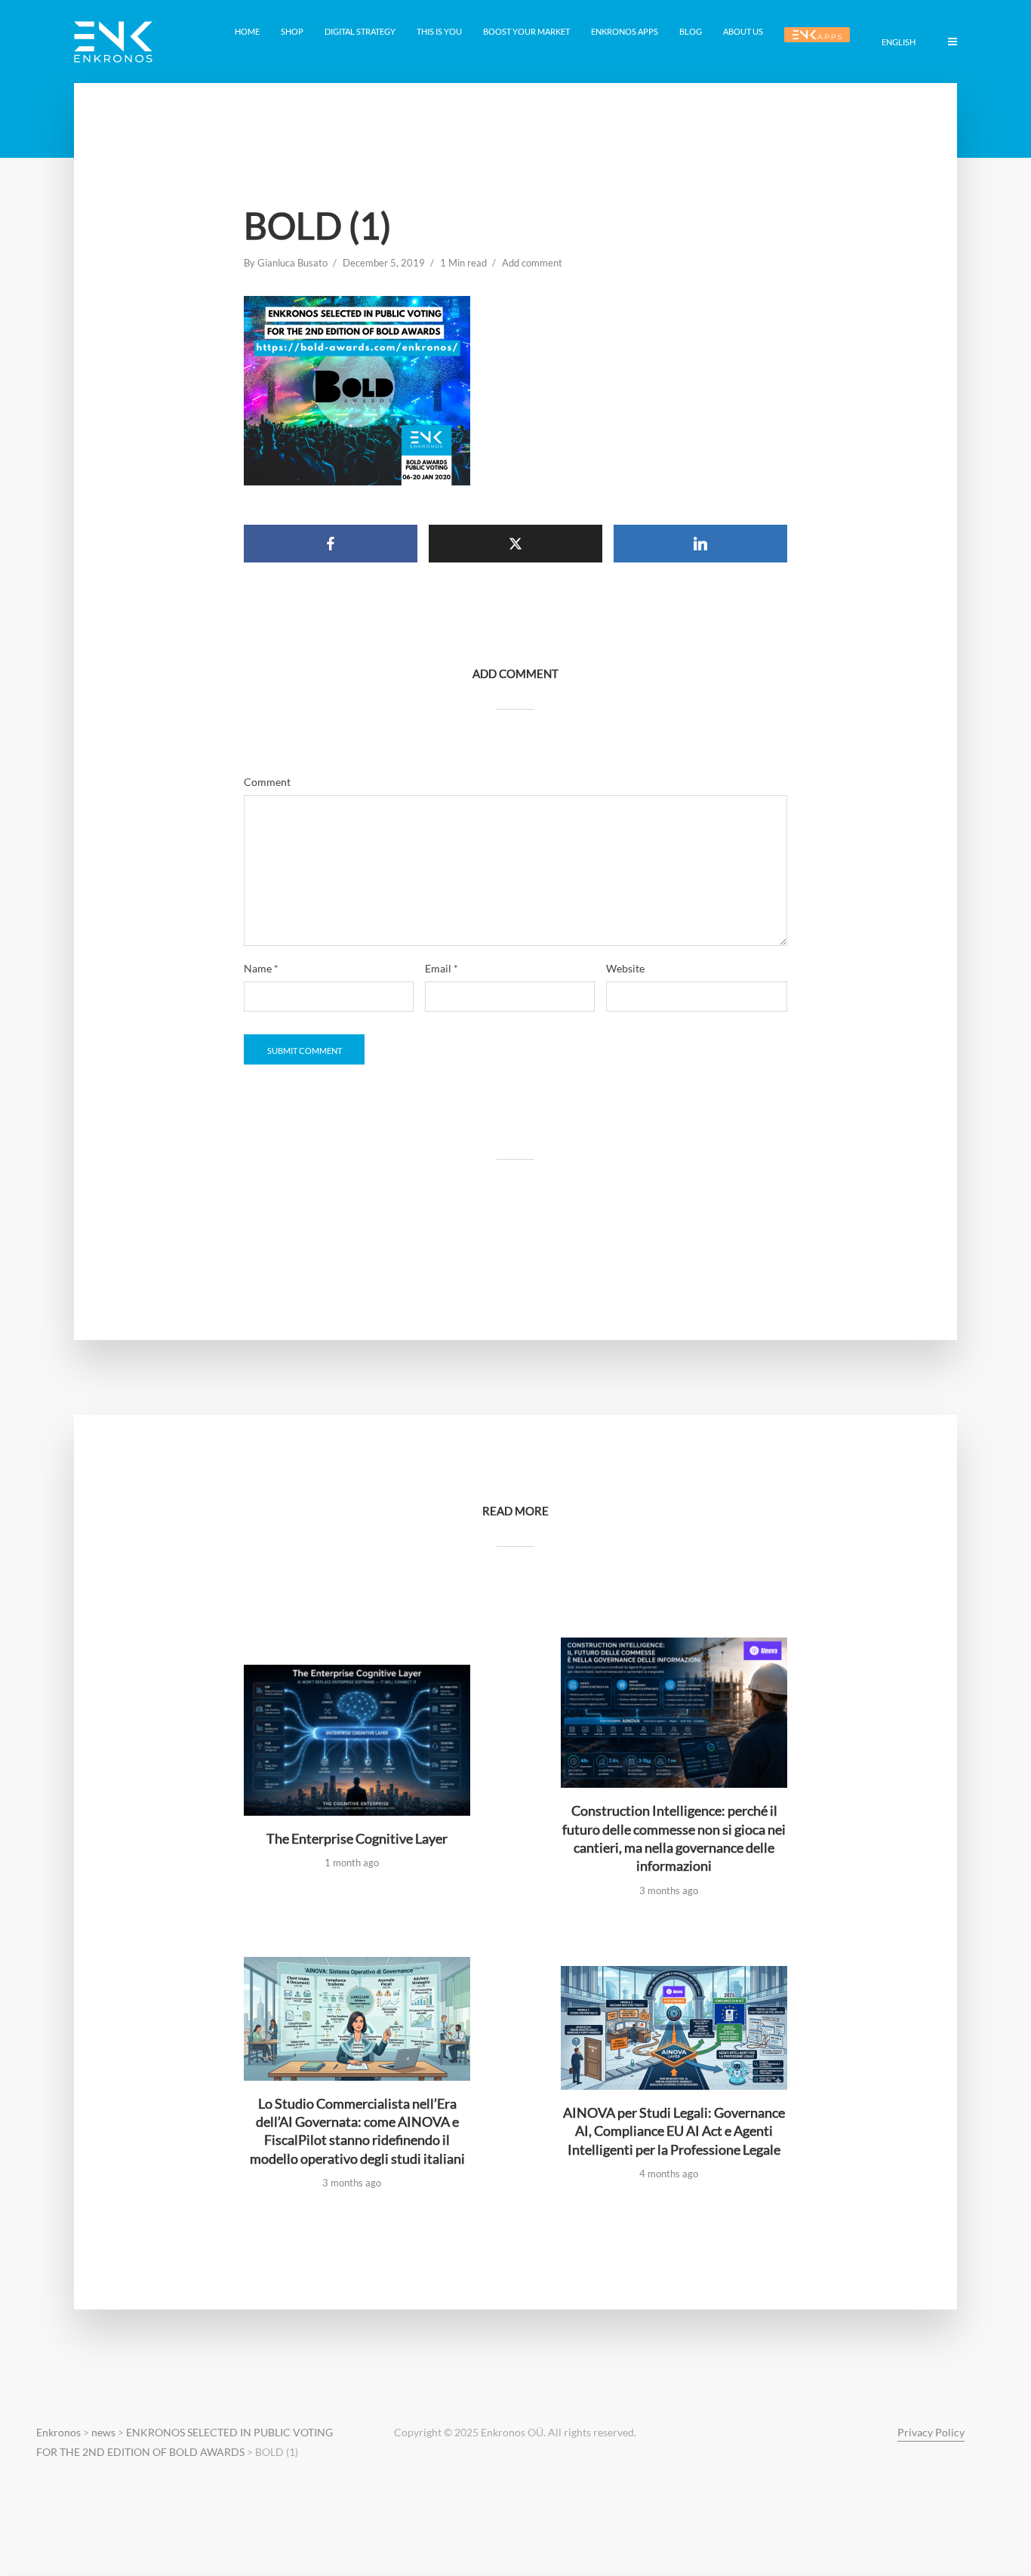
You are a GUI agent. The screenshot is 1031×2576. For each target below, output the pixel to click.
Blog (691, 31)
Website (625, 969)
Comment (267, 782)
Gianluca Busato (292, 263)
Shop (292, 31)
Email (442, 969)
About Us (743, 31)
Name (261, 969)
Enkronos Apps (625, 31)
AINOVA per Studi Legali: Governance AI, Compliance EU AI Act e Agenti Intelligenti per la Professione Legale (674, 2131)
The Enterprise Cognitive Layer (357, 1838)
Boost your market (526, 31)
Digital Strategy (360, 31)
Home (247, 31)
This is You (439, 31)
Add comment (532, 263)
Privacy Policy (931, 2432)
